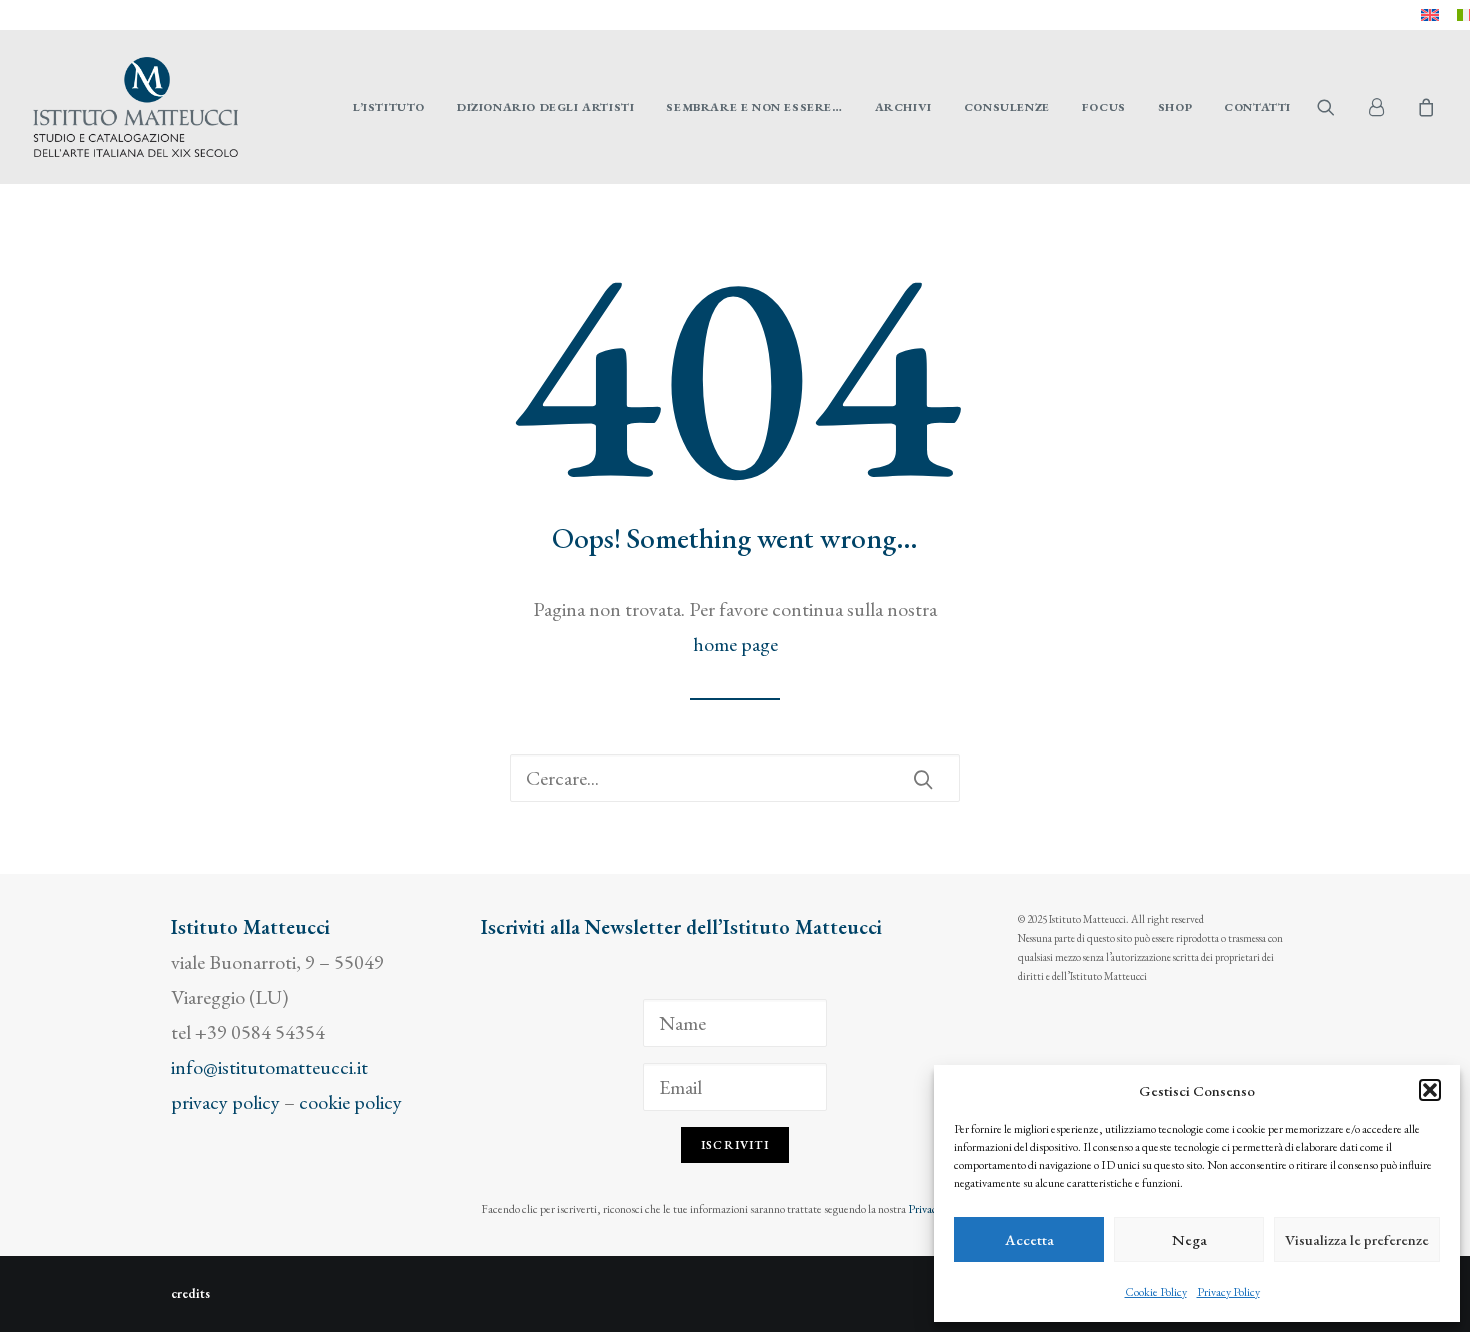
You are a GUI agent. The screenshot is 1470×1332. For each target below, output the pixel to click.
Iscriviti (735, 1145)
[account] (1385, 107)
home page (735, 644)
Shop (1175, 107)
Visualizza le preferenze (1357, 1239)
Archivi (903, 107)
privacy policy (225, 1102)
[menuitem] (1430, 15)
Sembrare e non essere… (754, 107)
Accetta (1029, 1239)
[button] (1430, 1090)
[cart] (1423, 107)
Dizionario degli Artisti (545, 107)
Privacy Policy (1228, 1292)
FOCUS (1104, 107)
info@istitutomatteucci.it (269, 1067)
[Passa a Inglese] (1430, 15)
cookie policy (350, 1102)
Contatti (1257, 107)
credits (190, 1293)
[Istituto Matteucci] (135, 107)
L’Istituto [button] (389, 107)
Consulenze (1007, 107)
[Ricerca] (735, 778)
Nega (1189, 1239)
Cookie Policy (1156, 1292)
